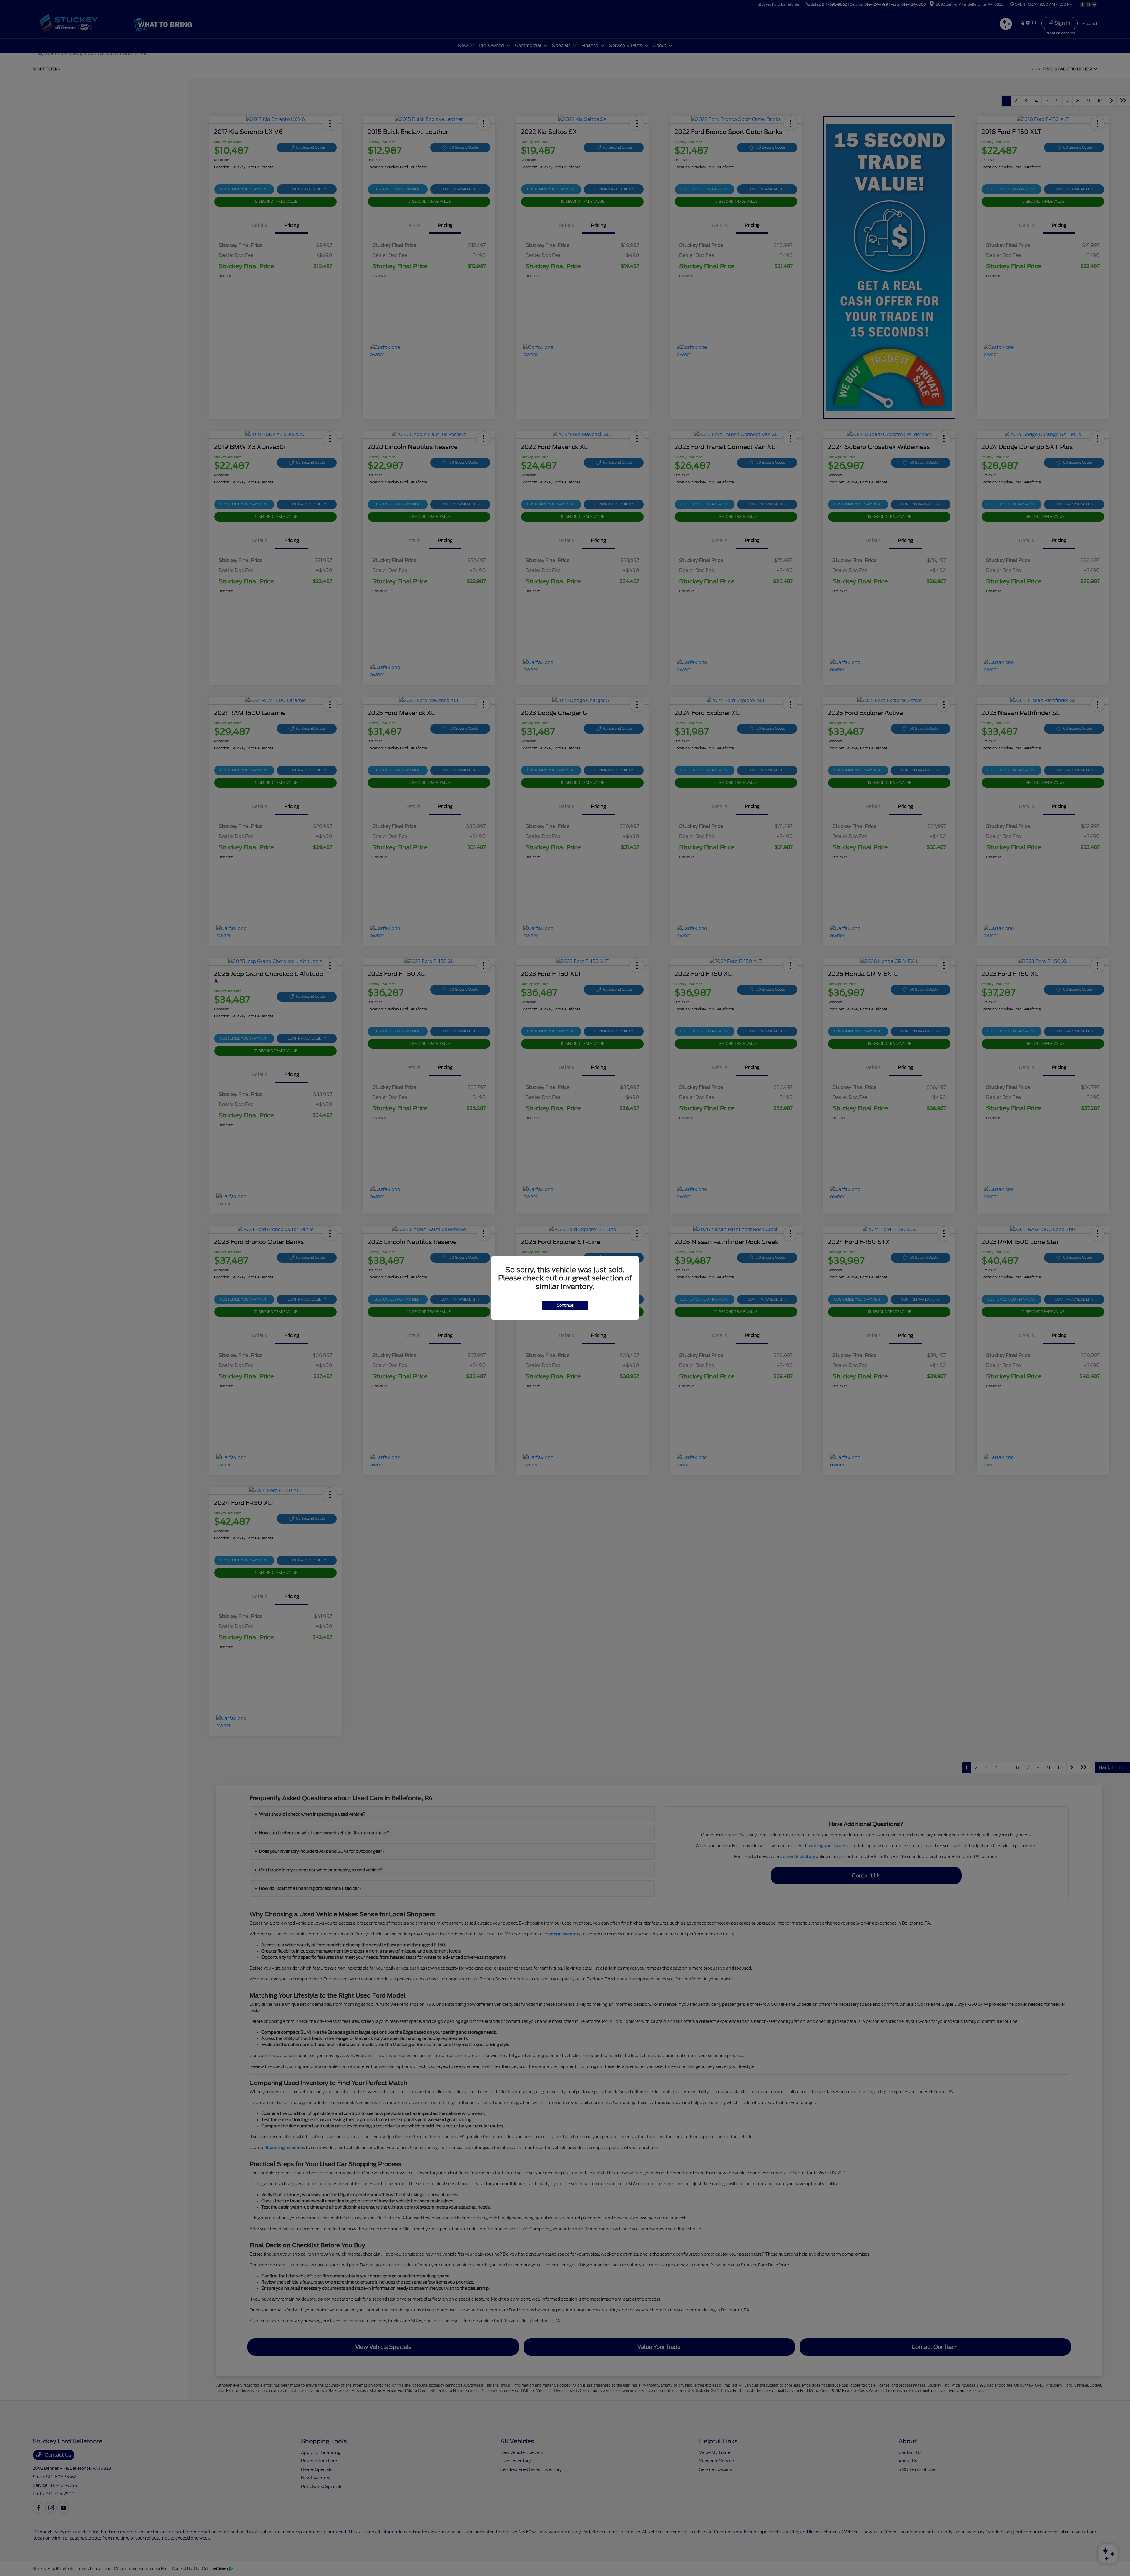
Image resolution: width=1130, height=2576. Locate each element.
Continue (565, 1305)
